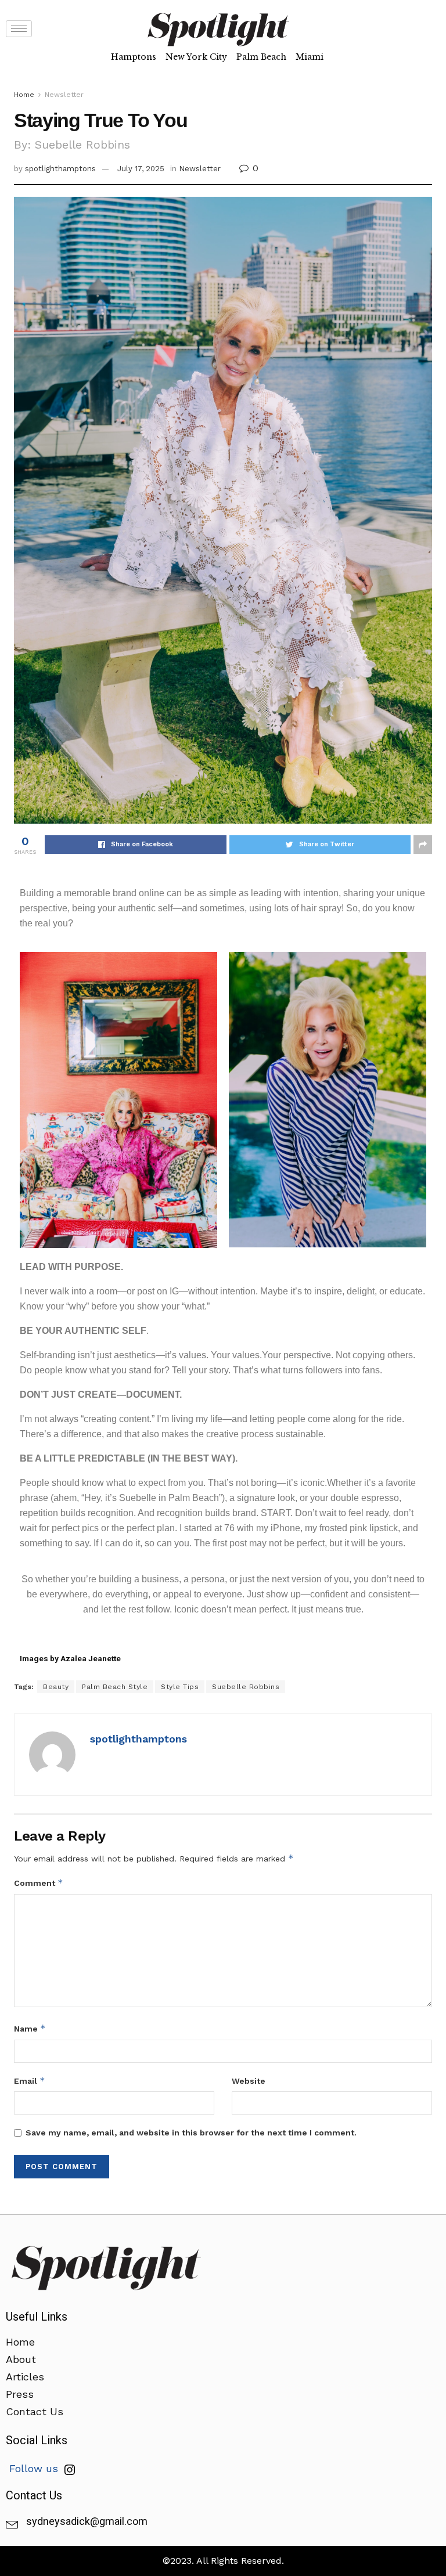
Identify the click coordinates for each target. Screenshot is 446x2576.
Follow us (35, 2468)
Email (30, 2081)
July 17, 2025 (141, 169)
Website (249, 2081)
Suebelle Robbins (246, 1687)
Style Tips (180, 1687)
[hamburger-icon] (19, 29)
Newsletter (64, 95)
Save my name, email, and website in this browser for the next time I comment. (191, 2133)
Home (24, 95)
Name (30, 2028)
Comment (39, 1883)
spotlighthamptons (60, 169)
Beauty (56, 1687)
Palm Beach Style (115, 1687)
